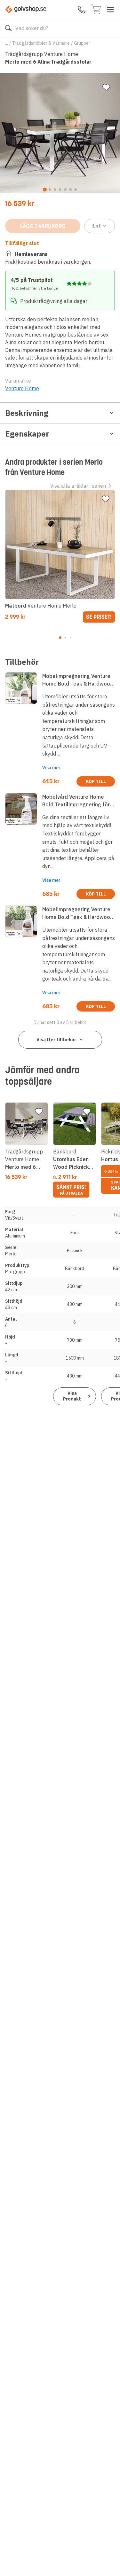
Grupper (82, 43)
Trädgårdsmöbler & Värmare (41, 43)
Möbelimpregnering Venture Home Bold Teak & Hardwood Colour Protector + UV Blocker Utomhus (79, 680)
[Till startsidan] (26, 9)
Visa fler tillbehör (56, 1040)
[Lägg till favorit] (106, 87)
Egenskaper (27, 434)
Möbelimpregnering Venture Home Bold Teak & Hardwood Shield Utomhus (78, 913)
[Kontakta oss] (82, 10)
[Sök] (8, 28)
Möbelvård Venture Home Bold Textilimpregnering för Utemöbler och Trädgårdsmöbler (76, 801)
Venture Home (22, 388)
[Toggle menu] (110, 10)
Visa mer (51, 768)
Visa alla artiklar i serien (78, 486)
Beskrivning (27, 413)
